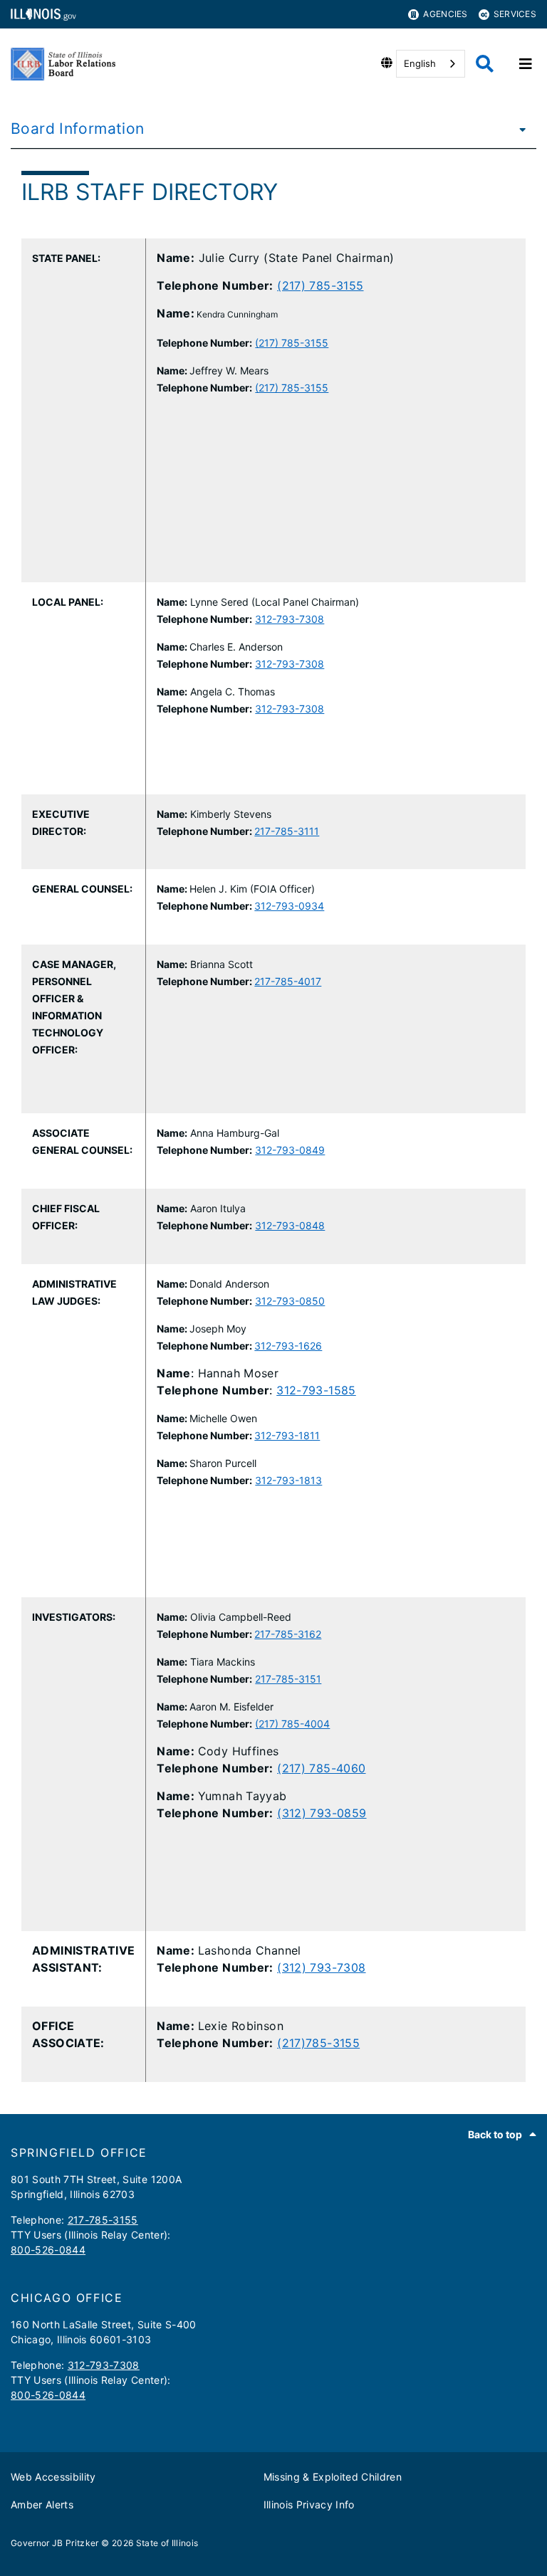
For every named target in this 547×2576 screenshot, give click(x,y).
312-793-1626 (288, 1346)
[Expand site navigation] (526, 64)
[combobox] (431, 64)
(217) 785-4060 (321, 1768)
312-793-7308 (290, 619)
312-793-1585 (316, 1390)
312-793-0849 (290, 1150)
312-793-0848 (290, 1225)
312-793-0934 (289, 906)
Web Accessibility (53, 2477)
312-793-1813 (288, 1480)
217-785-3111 (287, 831)
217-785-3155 (103, 2220)
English (420, 63)
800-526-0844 (48, 2250)
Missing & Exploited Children (333, 2477)
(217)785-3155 (318, 2043)
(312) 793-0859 (322, 1813)
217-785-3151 (288, 1679)
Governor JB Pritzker (55, 2543)
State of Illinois (167, 2543)
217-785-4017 (288, 981)
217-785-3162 (288, 1634)
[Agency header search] (485, 64)
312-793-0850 (290, 1301)
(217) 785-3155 (320, 285)
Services (515, 14)
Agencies (445, 14)
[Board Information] (519, 129)
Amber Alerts (42, 2504)
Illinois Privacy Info (309, 2504)
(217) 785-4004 (292, 1724)
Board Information (77, 128)
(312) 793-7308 (321, 1967)
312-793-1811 (287, 1435)
